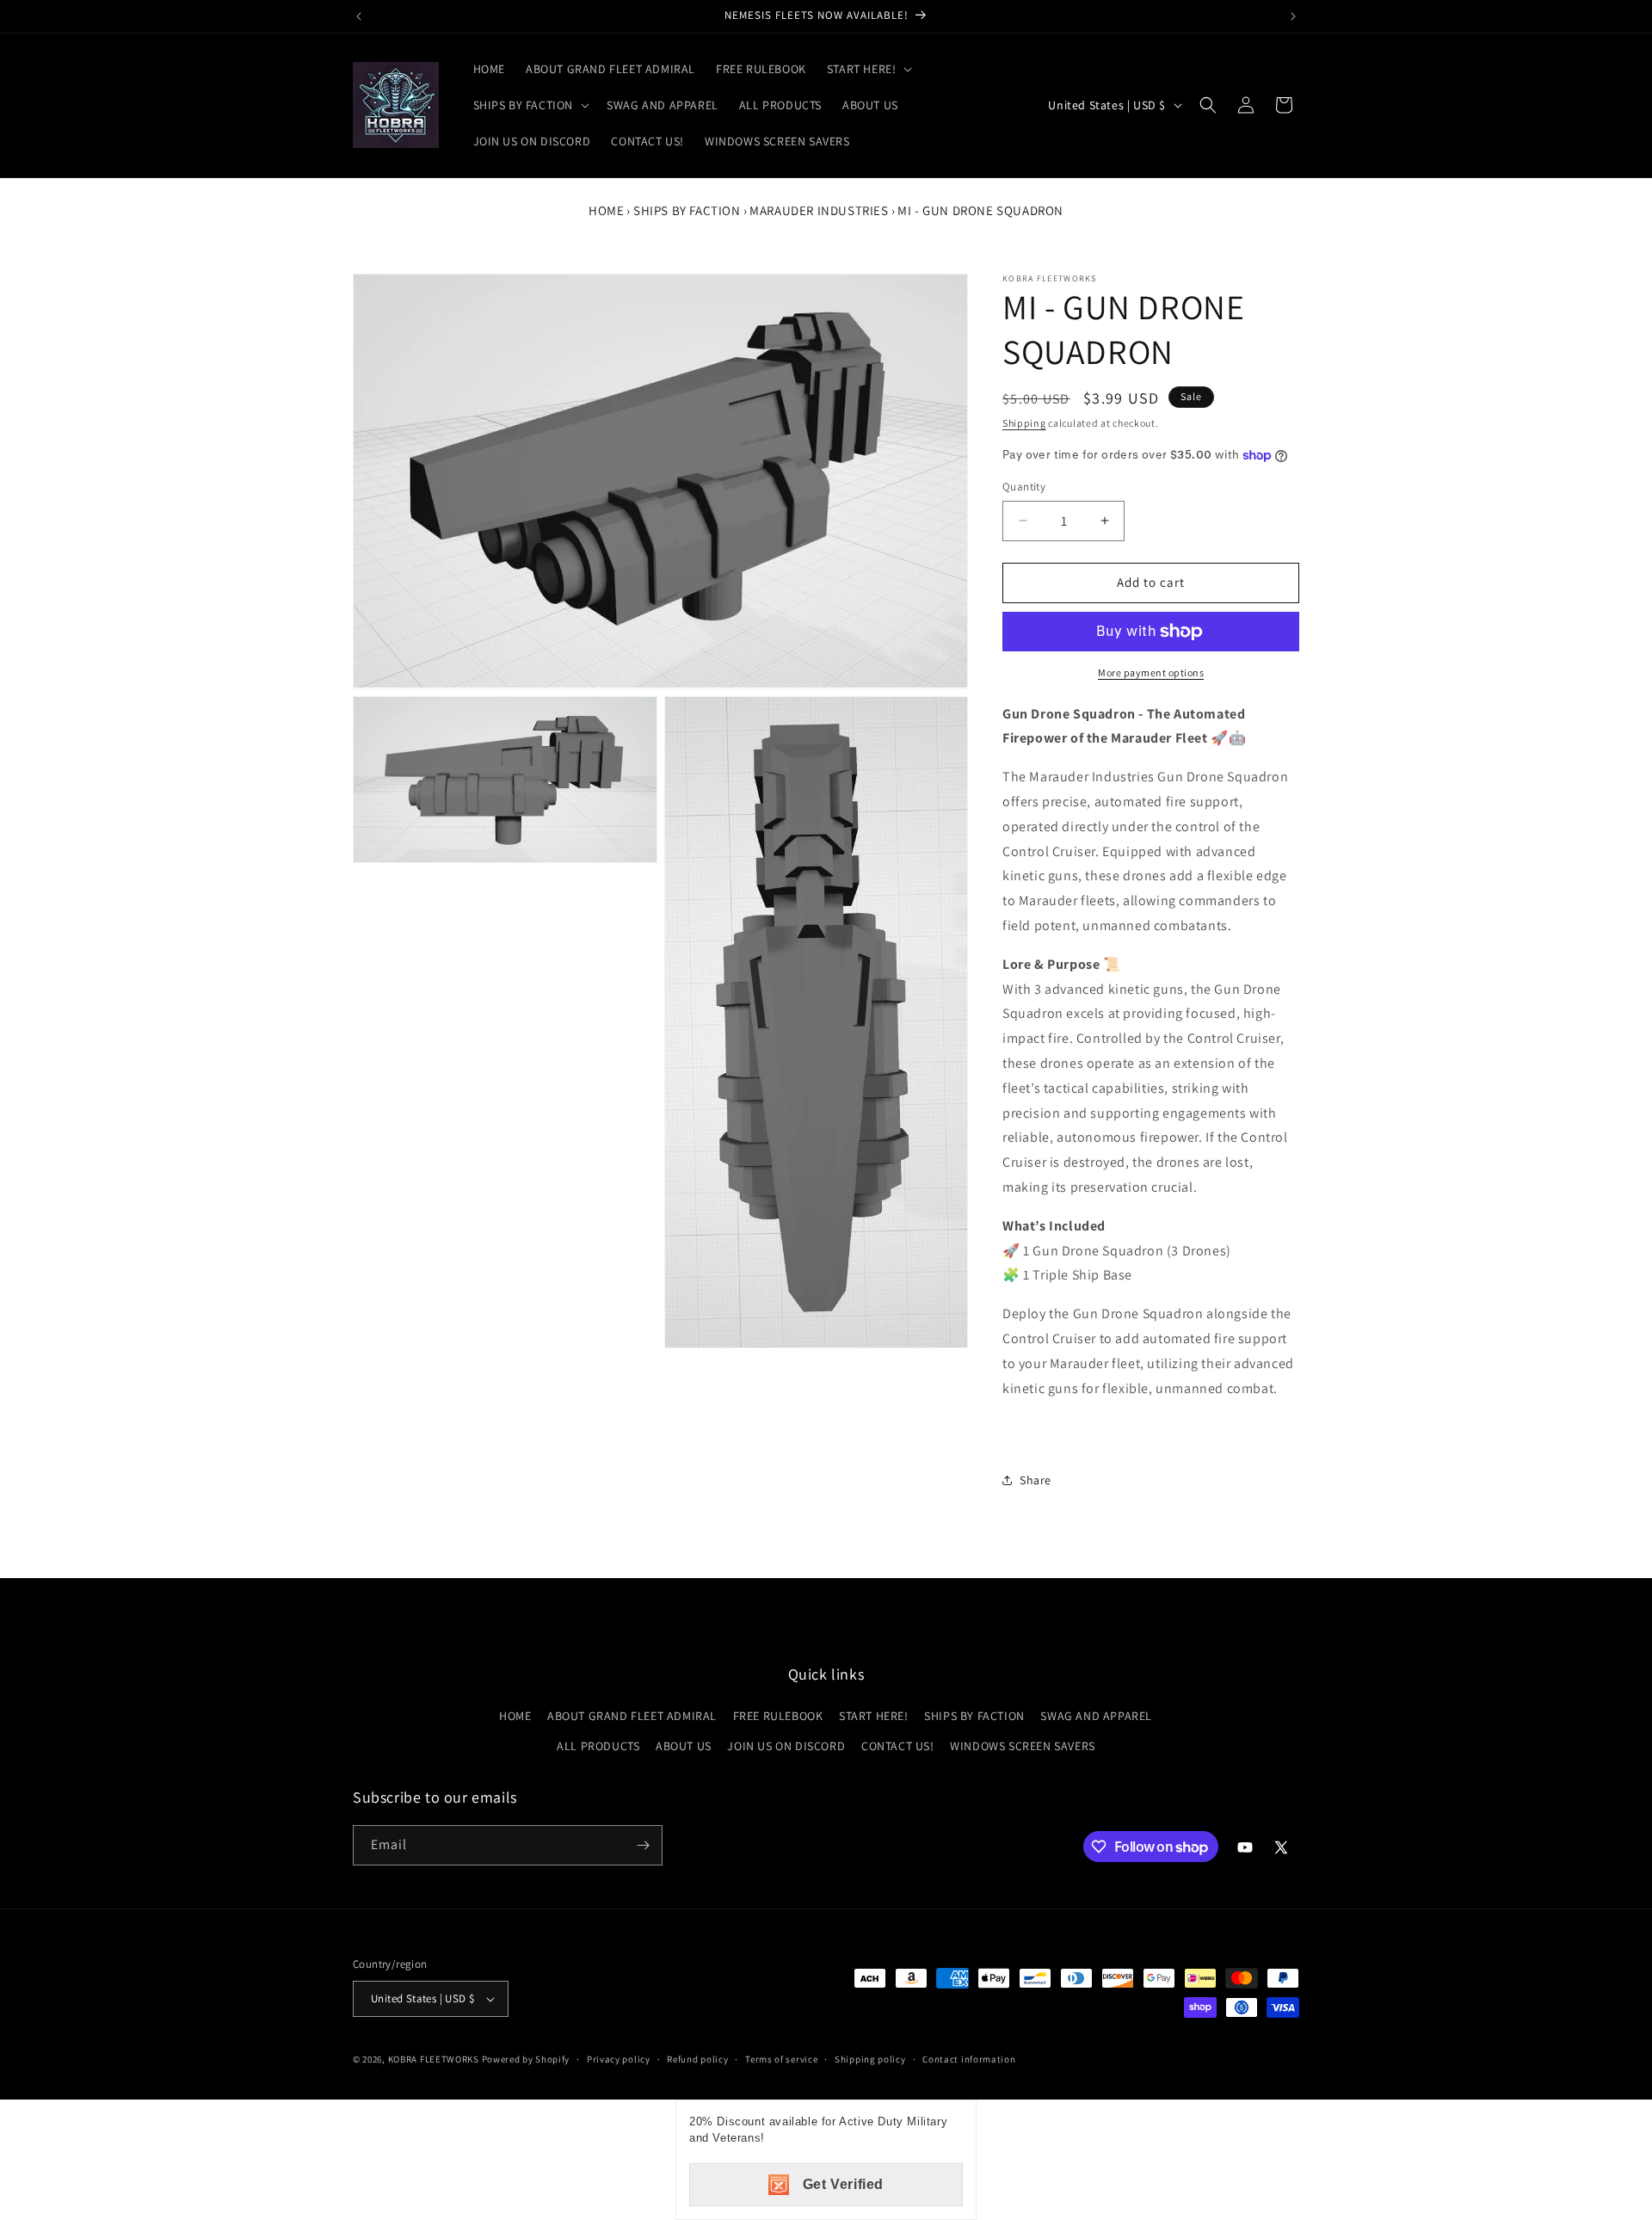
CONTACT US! (898, 1746)
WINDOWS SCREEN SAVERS (1023, 1746)
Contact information (969, 2059)
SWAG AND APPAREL (1096, 1716)
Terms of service (781, 2059)
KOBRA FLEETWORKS (434, 2059)
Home (606, 210)
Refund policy (697, 2059)
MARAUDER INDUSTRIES (819, 210)
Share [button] (1036, 1480)
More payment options (1151, 672)
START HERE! (874, 1716)
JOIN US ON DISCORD (786, 1746)
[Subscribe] (643, 1845)
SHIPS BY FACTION (687, 210)
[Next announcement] (1293, 16)
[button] (868, 69)
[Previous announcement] (359, 16)
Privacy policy (619, 2059)
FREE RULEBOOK (778, 1716)
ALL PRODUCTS (598, 1746)
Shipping (1024, 423)
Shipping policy (870, 2059)
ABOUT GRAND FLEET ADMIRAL (632, 1716)
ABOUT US (684, 1746)
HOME (515, 1716)
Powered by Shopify (526, 2059)
